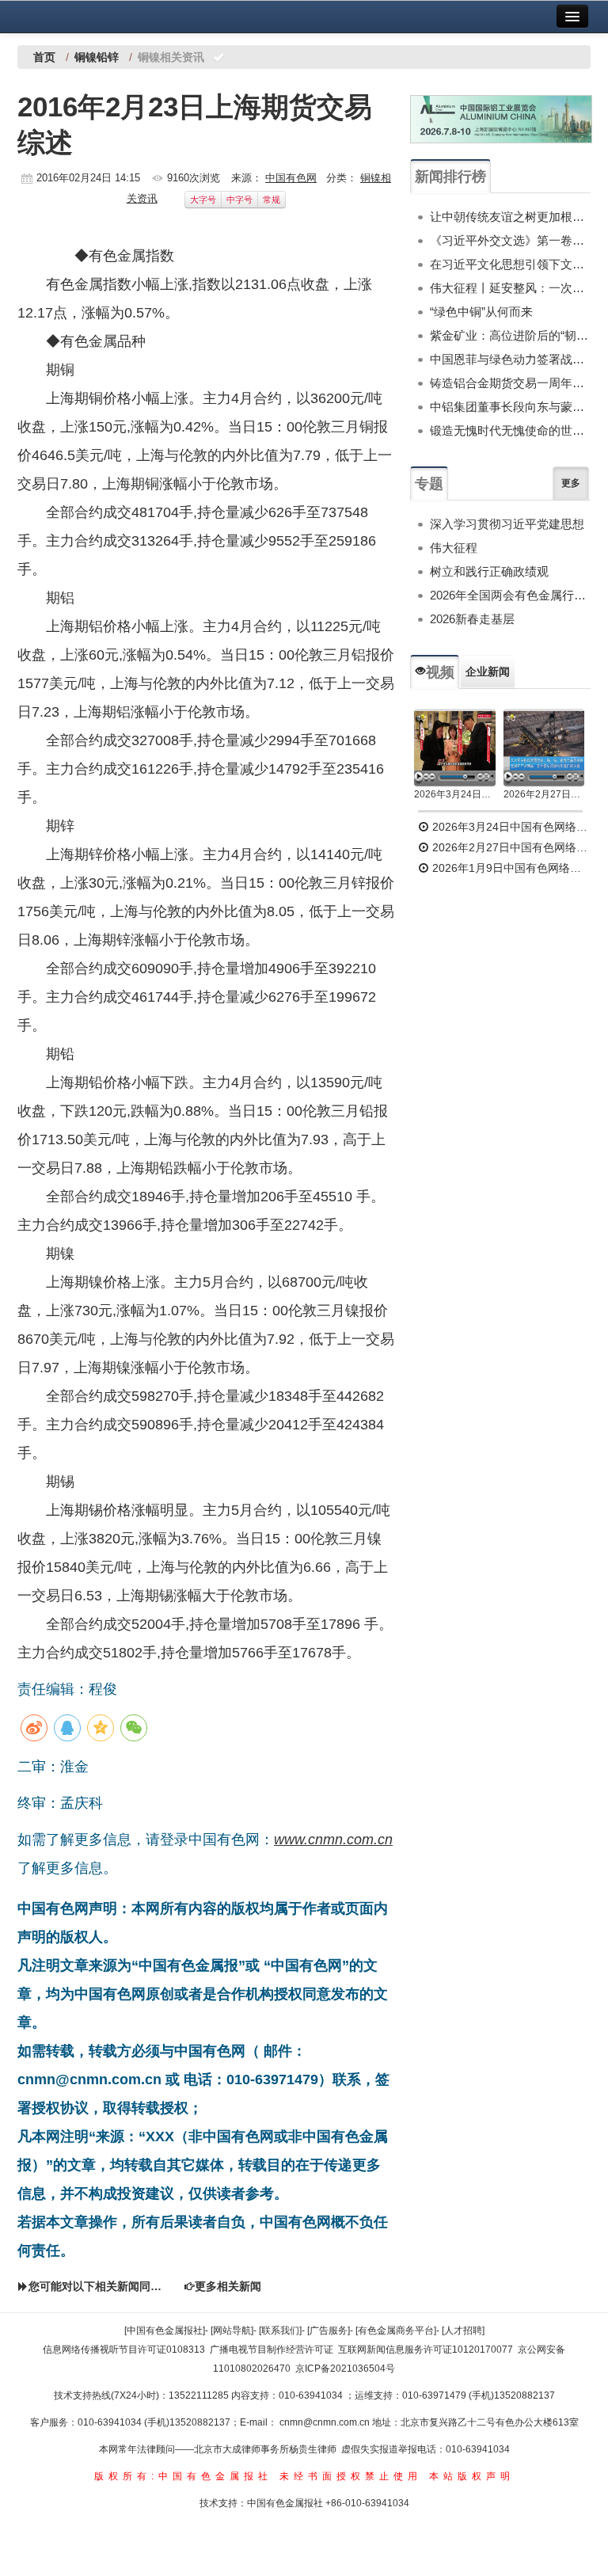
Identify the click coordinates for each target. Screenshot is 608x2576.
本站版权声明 (472, 2476)
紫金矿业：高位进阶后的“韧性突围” (510, 335)
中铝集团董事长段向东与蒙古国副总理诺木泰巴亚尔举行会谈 (510, 407)
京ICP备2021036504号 (345, 2369)
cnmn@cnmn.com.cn (326, 2422)
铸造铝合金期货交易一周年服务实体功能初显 (510, 383)
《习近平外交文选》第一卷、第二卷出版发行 (510, 240)
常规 (272, 200)
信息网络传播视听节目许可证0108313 (124, 2350)
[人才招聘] (463, 2331)
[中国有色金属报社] (165, 2331)
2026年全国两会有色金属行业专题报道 (510, 595)
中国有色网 (291, 178)
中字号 (239, 200)
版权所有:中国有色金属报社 (183, 2476)
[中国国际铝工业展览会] (501, 119)
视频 (440, 672)
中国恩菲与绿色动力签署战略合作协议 (510, 359)
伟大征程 (454, 548)
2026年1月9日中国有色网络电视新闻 (510, 868)
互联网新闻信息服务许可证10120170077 (426, 2350)
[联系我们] (280, 2331)
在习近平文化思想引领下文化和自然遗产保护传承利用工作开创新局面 (510, 264)
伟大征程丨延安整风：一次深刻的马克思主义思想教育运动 (510, 288)
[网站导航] (232, 2331)
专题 (429, 484)
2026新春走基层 (472, 619)
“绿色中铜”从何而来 (481, 312)
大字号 (203, 200)
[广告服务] (329, 2331)
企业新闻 (488, 672)
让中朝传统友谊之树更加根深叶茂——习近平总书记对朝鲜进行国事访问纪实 (510, 217)
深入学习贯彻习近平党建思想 (507, 524)
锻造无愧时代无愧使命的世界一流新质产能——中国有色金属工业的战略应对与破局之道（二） (510, 430)
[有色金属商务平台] (396, 2331)
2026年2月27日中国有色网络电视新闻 (544, 794)
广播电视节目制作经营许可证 (272, 2350)
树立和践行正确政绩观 (489, 571)
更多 (571, 483)
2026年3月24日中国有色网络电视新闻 (455, 794)
